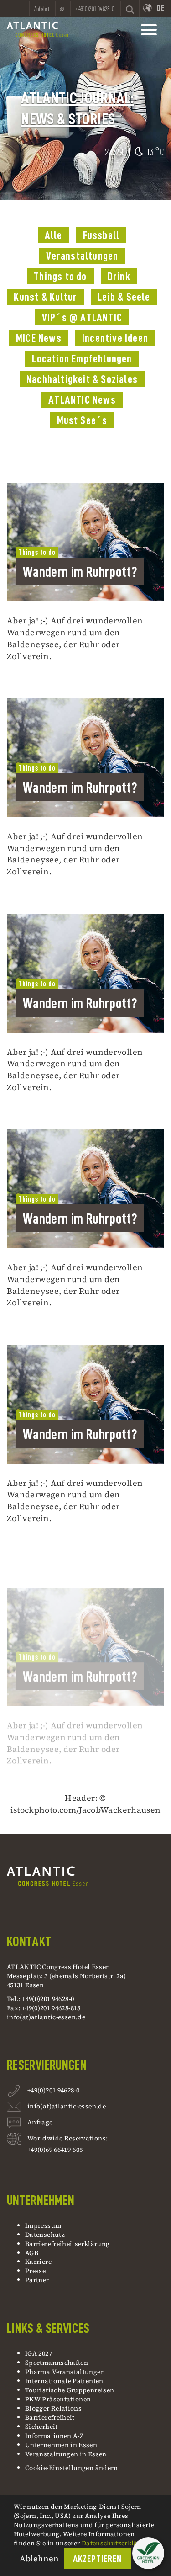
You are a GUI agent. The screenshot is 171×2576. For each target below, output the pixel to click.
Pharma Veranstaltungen (65, 2372)
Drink (119, 277)
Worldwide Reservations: (67, 2138)
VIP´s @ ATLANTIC (82, 318)
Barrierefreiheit (50, 2417)
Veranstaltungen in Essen (66, 2454)
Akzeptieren (98, 2559)
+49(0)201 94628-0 (53, 2090)
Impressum (43, 2225)
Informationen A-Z (54, 2436)
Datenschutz (45, 2235)
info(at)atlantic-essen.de (46, 2017)
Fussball (101, 235)
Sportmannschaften (57, 2363)
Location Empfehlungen (82, 359)
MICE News (39, 338)
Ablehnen (39, 2558)
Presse (35, 2271)
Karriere (38, 2262)
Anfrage (40, 2122)
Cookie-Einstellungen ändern (72, 2468)
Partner (37, 2280)
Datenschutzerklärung (117, 2543)
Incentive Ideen (115, 338)
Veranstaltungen (82, 256)
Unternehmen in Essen (61, 2445)
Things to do (60, 277)
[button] (148, 2553)
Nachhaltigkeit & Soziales (82, 379)
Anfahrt (42, 9)
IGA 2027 (39, 2353)
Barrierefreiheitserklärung (67, 2244)
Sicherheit (41, 2427)
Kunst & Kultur (45, 297)
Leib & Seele (124, 297)
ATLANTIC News (82, 400)
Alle (54, 235)
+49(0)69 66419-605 (55, 2150)
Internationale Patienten (65, 2381)
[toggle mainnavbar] (149, 30)
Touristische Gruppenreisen (70, 2390)
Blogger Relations (53, 2408)
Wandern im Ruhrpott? (80, 572)
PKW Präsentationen (58, 2399)
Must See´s (82, 420)
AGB (32, 2253)
